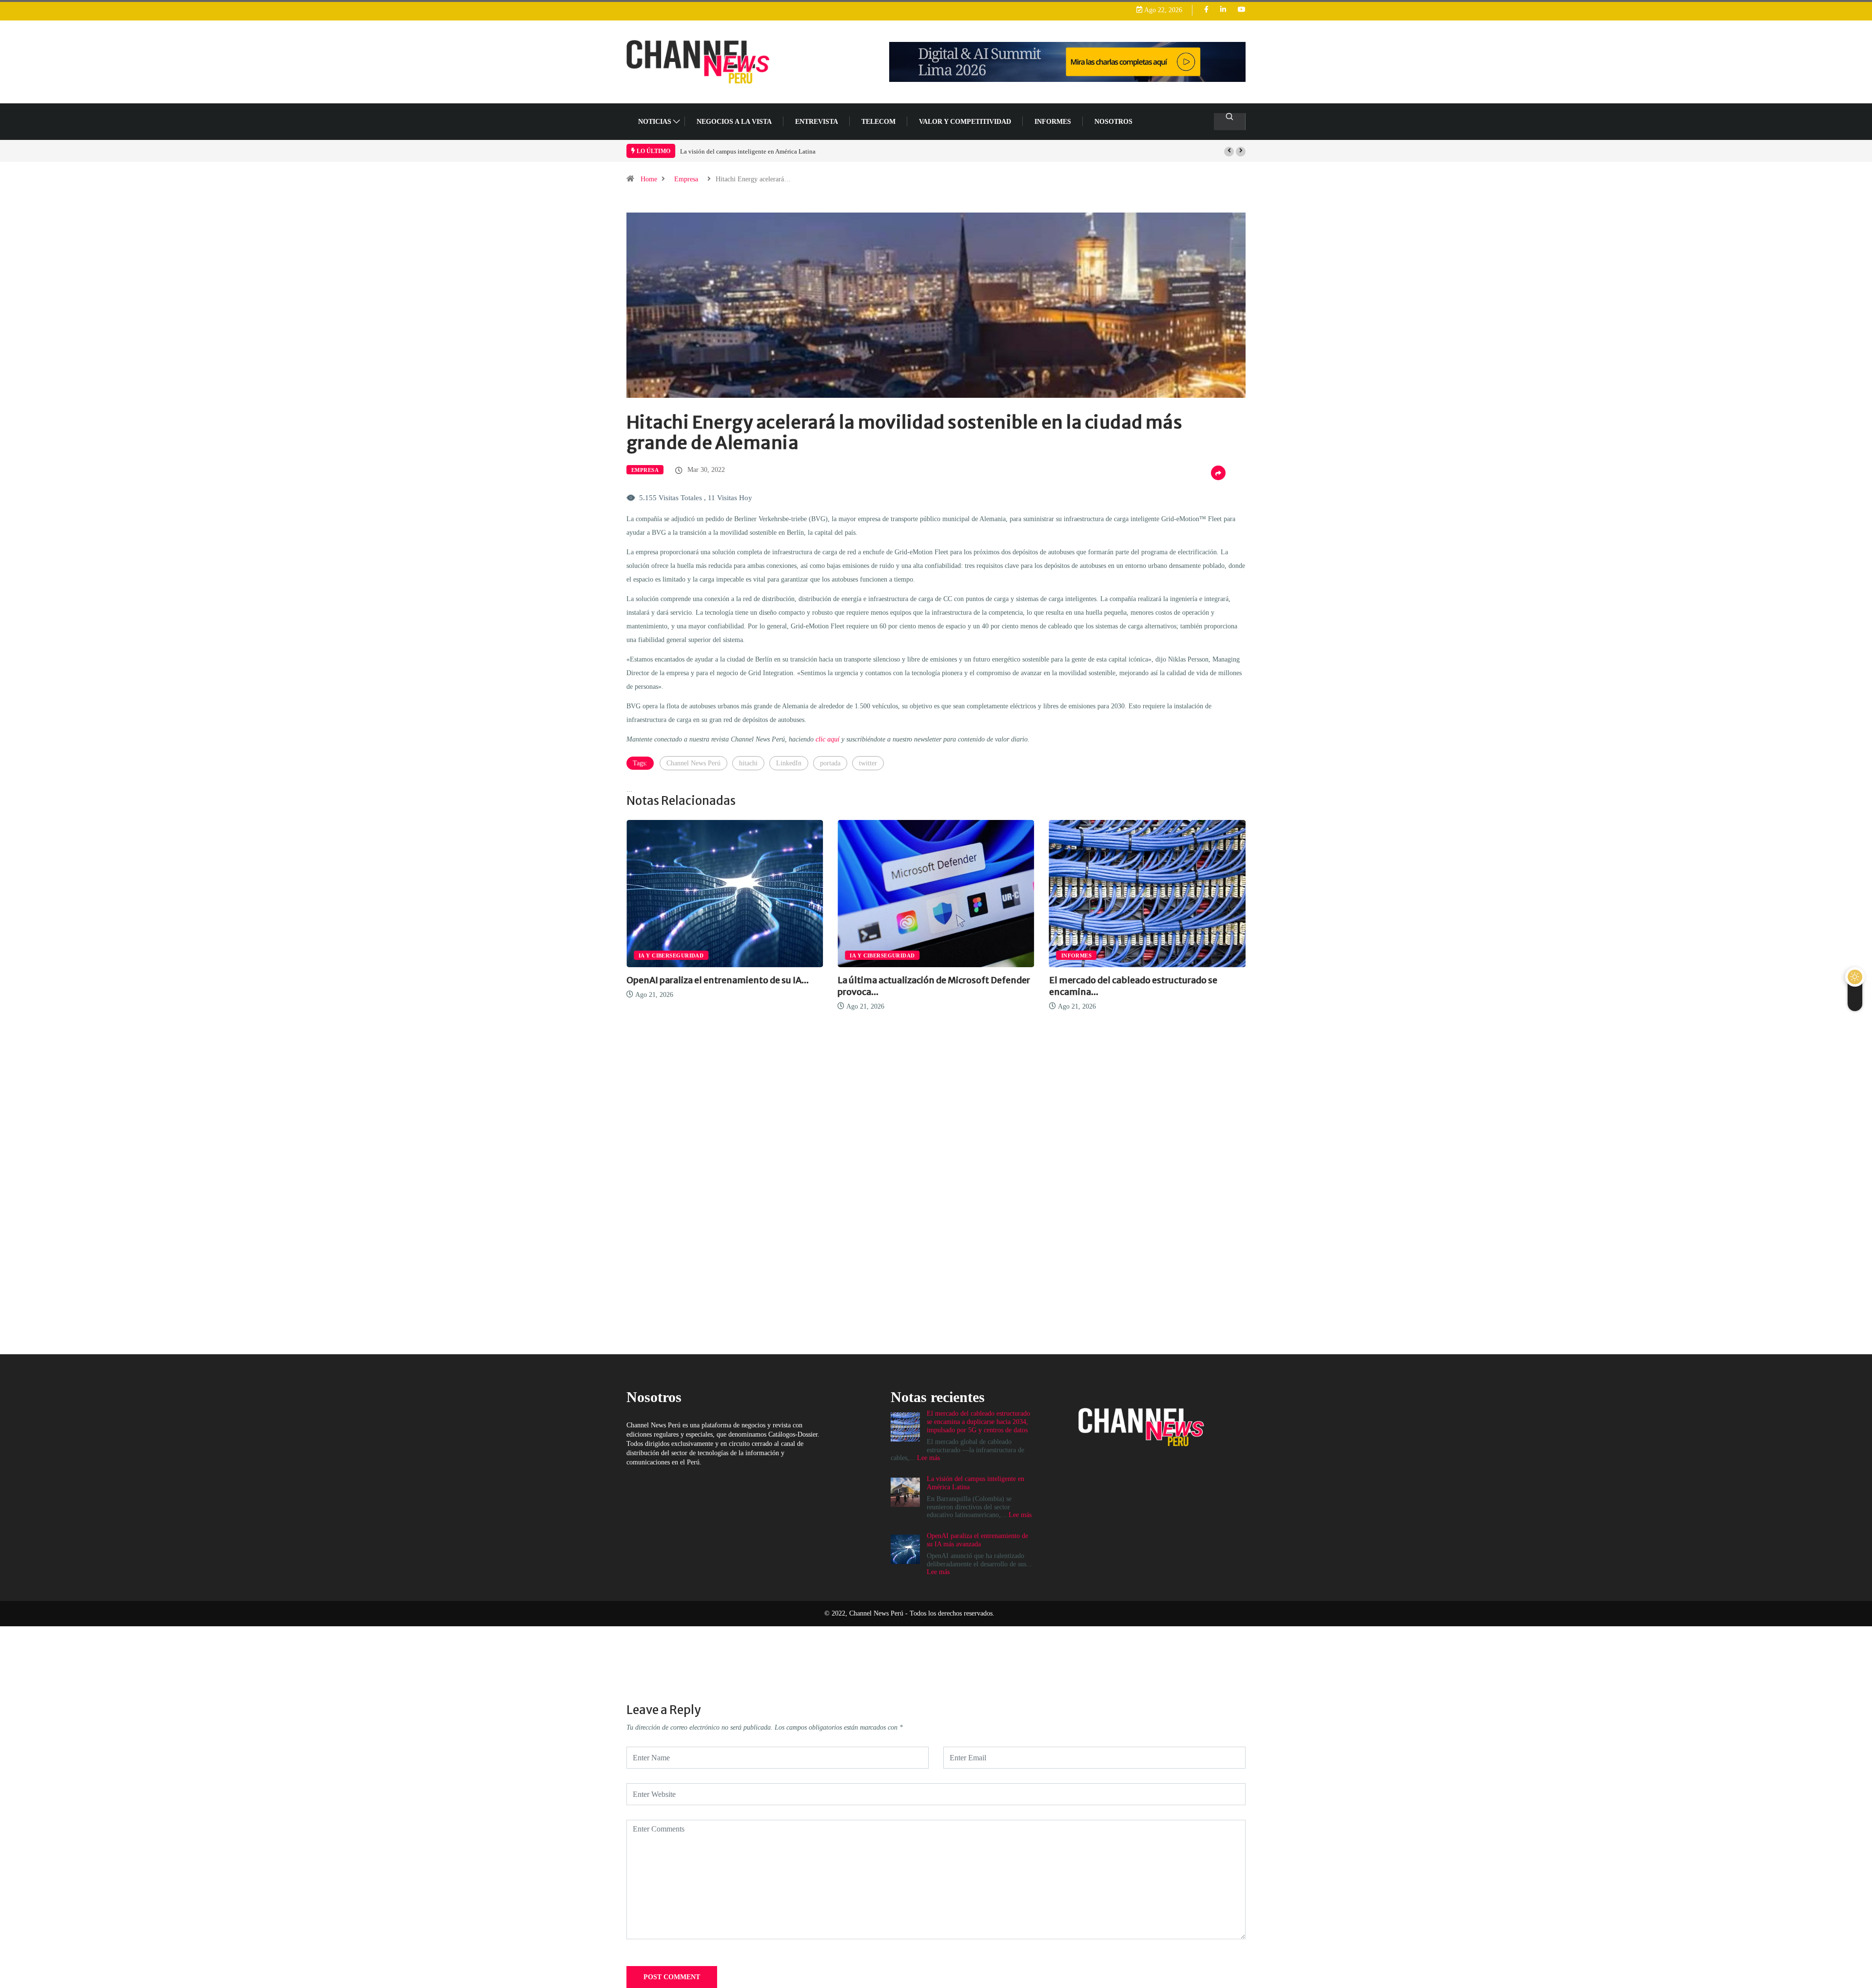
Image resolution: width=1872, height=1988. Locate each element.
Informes (1053, 122)
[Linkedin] (1223, 10)
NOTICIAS (655, 122)
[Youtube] (1242, 10)
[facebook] (1206, 10)
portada (830, 763)
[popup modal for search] (1230, 122)
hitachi (748, 763)
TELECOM (878, 122)
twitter (868, 763)
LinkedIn (789, 763)
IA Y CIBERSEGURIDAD (671, 955)
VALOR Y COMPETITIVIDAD (965, 122)
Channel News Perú (693, 763)
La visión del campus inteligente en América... (1144, 980)
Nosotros (1113, 122)
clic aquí (828, 739)
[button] (1229, 152)
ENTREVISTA (817, 122)
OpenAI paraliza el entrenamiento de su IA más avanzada (755, 151)
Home (649, 179)
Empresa (686, 179)
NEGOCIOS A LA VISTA (734, 122)
